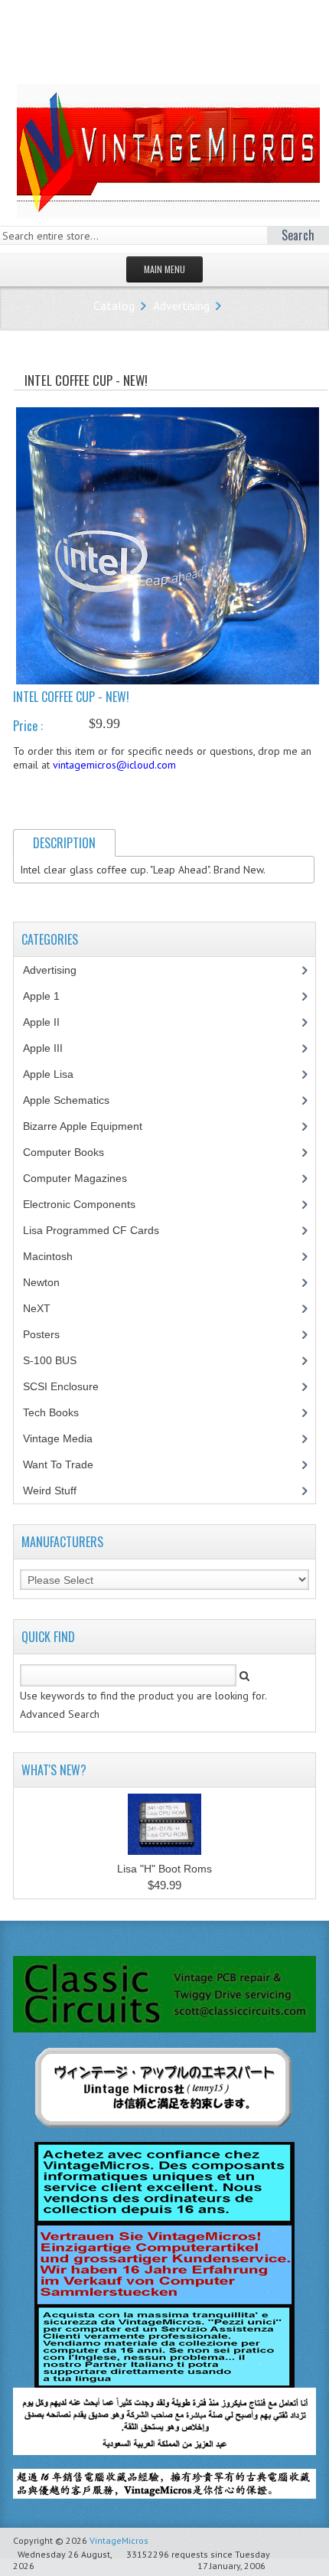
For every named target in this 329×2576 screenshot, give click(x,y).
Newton (41, 1282)
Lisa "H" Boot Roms (164, 1869)
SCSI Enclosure (69, 1386)
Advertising (181, 305)
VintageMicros (119, 2540)
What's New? (54, 1770)
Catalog (114, 305)
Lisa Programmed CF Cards (99, 1230)
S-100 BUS (58, 1360)
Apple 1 (50, 996)
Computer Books (75, 1152)
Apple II (50, 1022)
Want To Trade (58, 1464)
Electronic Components (88, 1204)
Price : (28, 726)
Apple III (51, 1048)
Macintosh (56, 1256)
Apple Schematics (75, 1100)
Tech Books (62, 1412)
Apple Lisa (60, 1074)
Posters (50, 1334)
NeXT (37, 1308)
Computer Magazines (86, 1178)
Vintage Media (66, 1438)
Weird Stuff (58, 1490)
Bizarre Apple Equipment (91, 1126)
